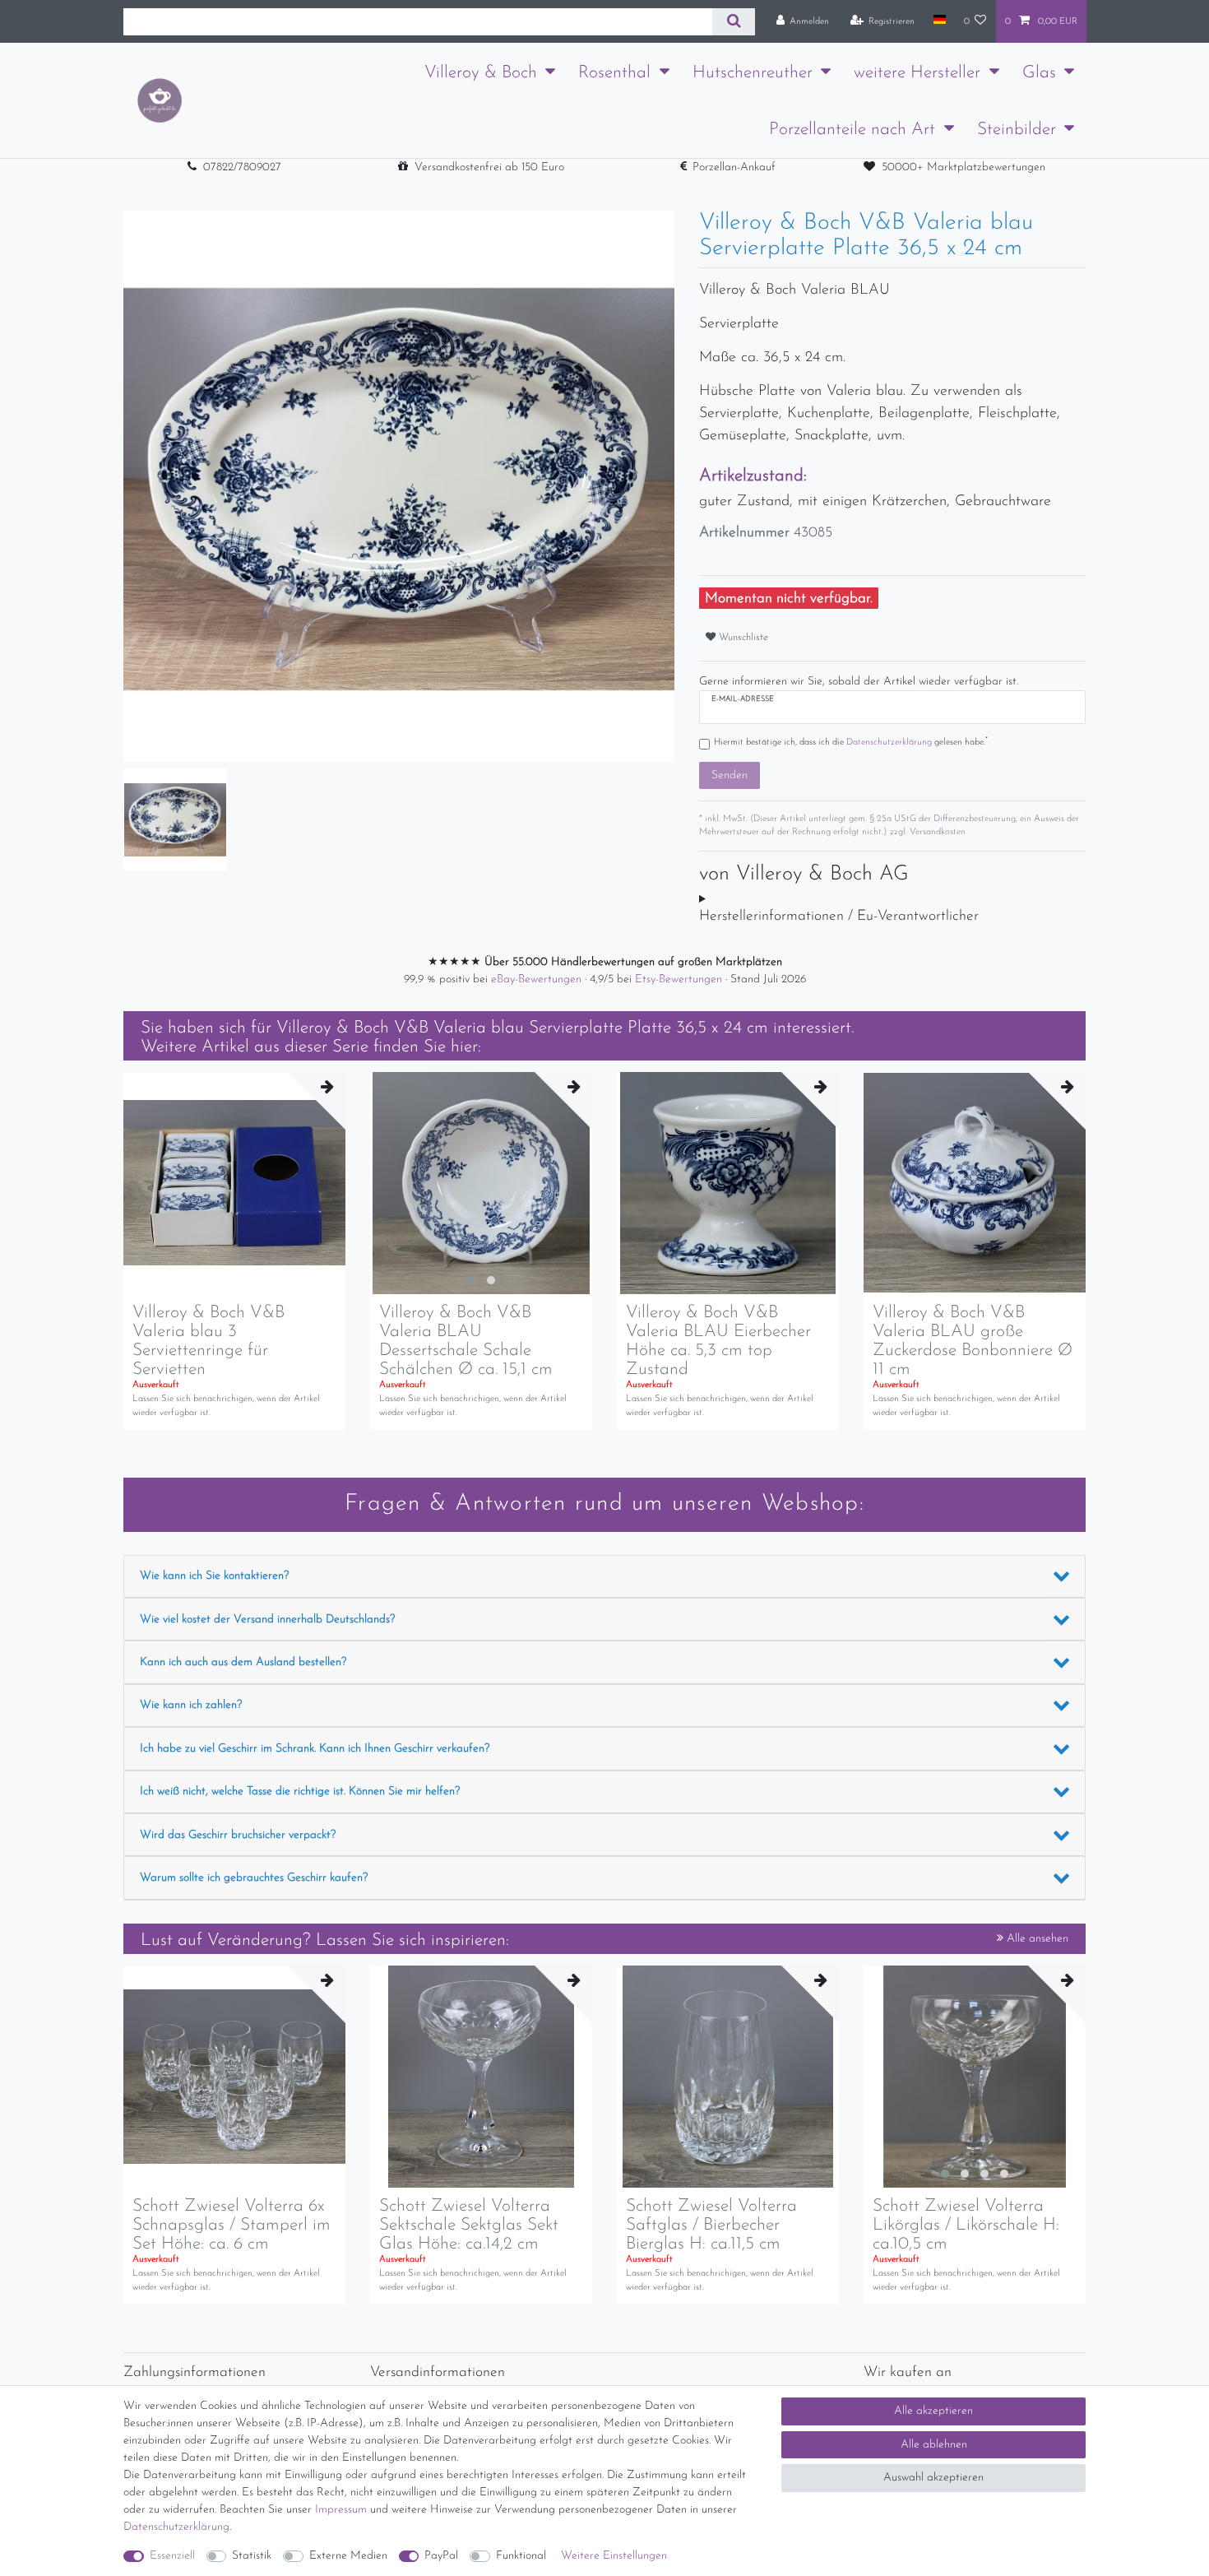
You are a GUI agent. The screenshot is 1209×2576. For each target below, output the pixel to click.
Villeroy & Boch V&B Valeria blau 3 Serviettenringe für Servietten (208, 1341)
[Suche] (733, 22)
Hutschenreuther (753, 73)
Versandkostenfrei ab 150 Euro (489, 167)
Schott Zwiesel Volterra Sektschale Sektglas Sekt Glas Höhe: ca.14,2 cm (469, 2225)
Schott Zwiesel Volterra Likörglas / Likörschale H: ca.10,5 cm (966, 2225)
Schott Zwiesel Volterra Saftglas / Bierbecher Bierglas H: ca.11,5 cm (711, 2225)
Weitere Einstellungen (614, 2556)
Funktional (521, 2556)
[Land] (939, 21)
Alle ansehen (1036, 1939)
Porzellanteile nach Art (852, 130)
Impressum (341, 2510)
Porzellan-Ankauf (734, 167)
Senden (730, 775)
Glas (1039, 73)
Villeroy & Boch (481, 73)
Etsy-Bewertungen (680, 979)
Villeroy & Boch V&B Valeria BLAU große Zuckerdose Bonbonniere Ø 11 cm (973, 1341)
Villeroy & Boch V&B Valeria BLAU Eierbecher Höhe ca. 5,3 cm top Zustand (718, 1341)
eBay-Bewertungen (538, 979)
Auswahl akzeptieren (933, 2478)
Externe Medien (348, 2556)
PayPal (441, 2556)
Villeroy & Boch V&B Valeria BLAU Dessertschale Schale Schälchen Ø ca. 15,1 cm (466, 1341)
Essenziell (172, 2556)
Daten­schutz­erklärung (176, 2527)
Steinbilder (1017, 130)
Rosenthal (614, 73)
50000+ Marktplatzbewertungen (963, 167)
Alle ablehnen (934, 2445)
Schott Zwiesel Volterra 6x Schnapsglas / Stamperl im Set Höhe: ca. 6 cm (232, 2225)
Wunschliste (742, 638)
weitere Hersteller (917, 73)
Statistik (252, 2556)
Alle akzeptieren (933, 2411)
